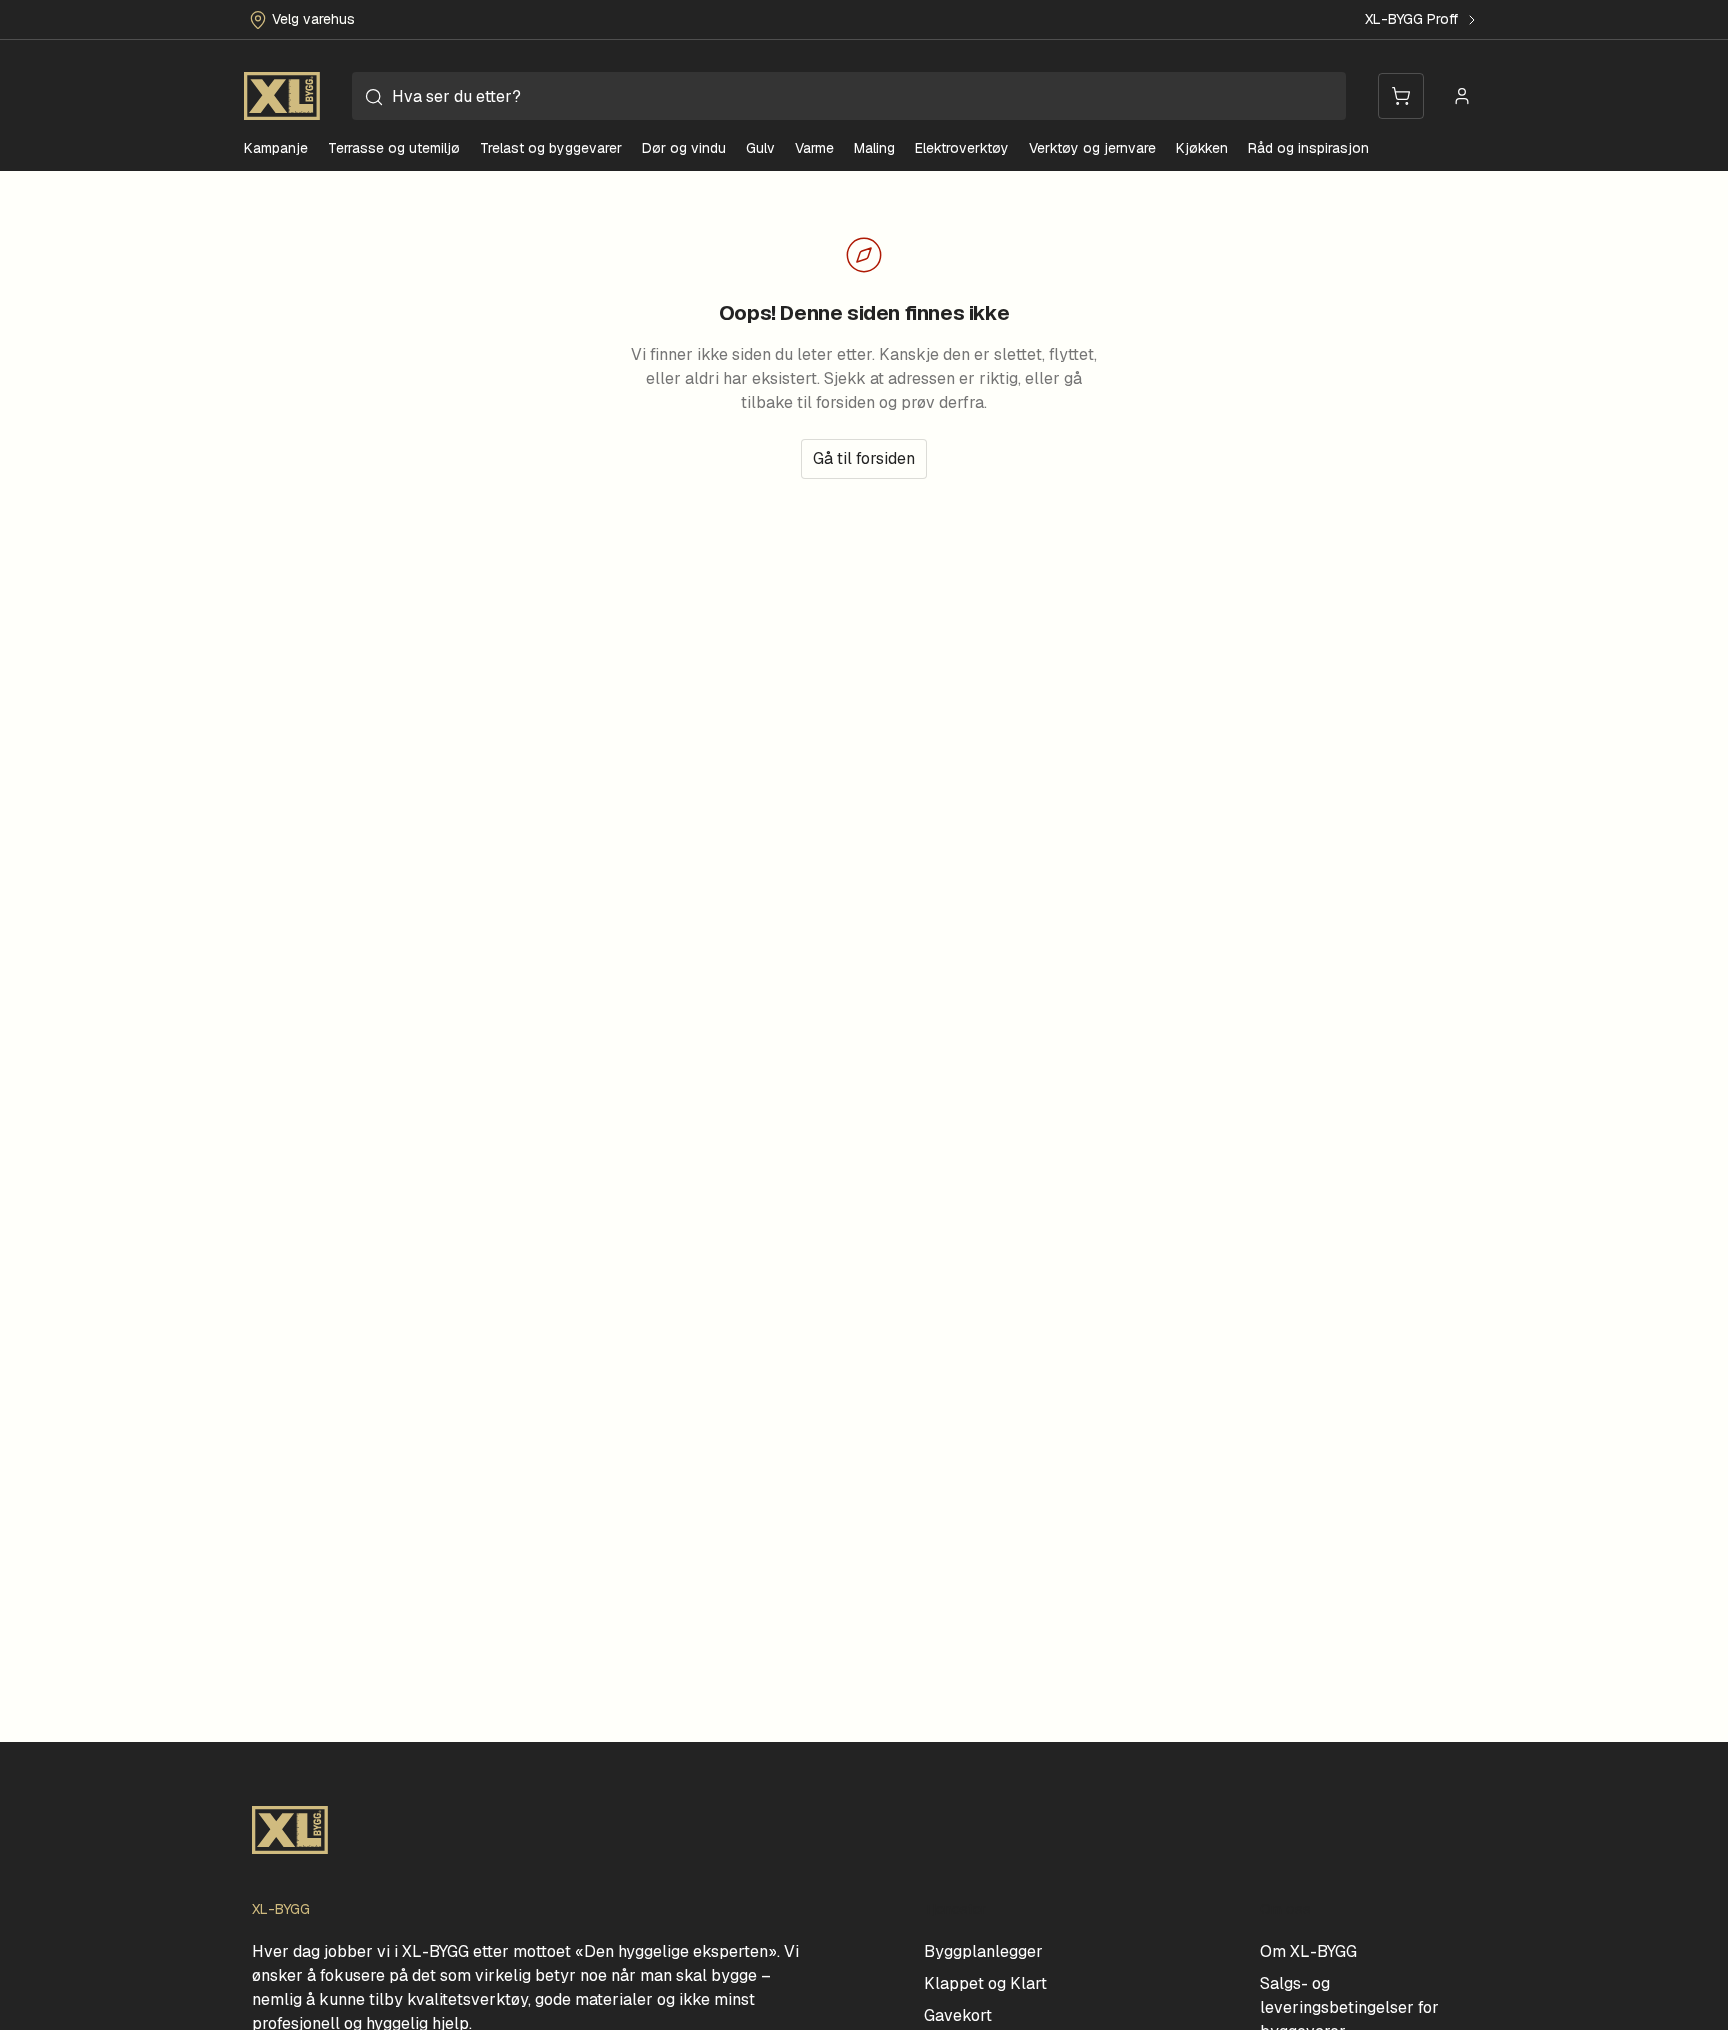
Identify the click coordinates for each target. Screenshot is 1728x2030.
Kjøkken (1202, 148)
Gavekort (958, 2015)
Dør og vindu (684, 148)
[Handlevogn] (1401, 96)
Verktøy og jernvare (1092, 148)
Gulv (760, 148)
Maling (874, 148)
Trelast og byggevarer (551, 148)
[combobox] (849, 96)
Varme (814, 148)
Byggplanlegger (983, 1951)
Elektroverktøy (962, 148)
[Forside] (282, 96)
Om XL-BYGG (1308, 1951)
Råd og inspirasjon (1308, 148)
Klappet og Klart (985, 1983)
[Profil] (1462, 96)
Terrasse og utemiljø (394, 148)
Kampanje (276, 148)
